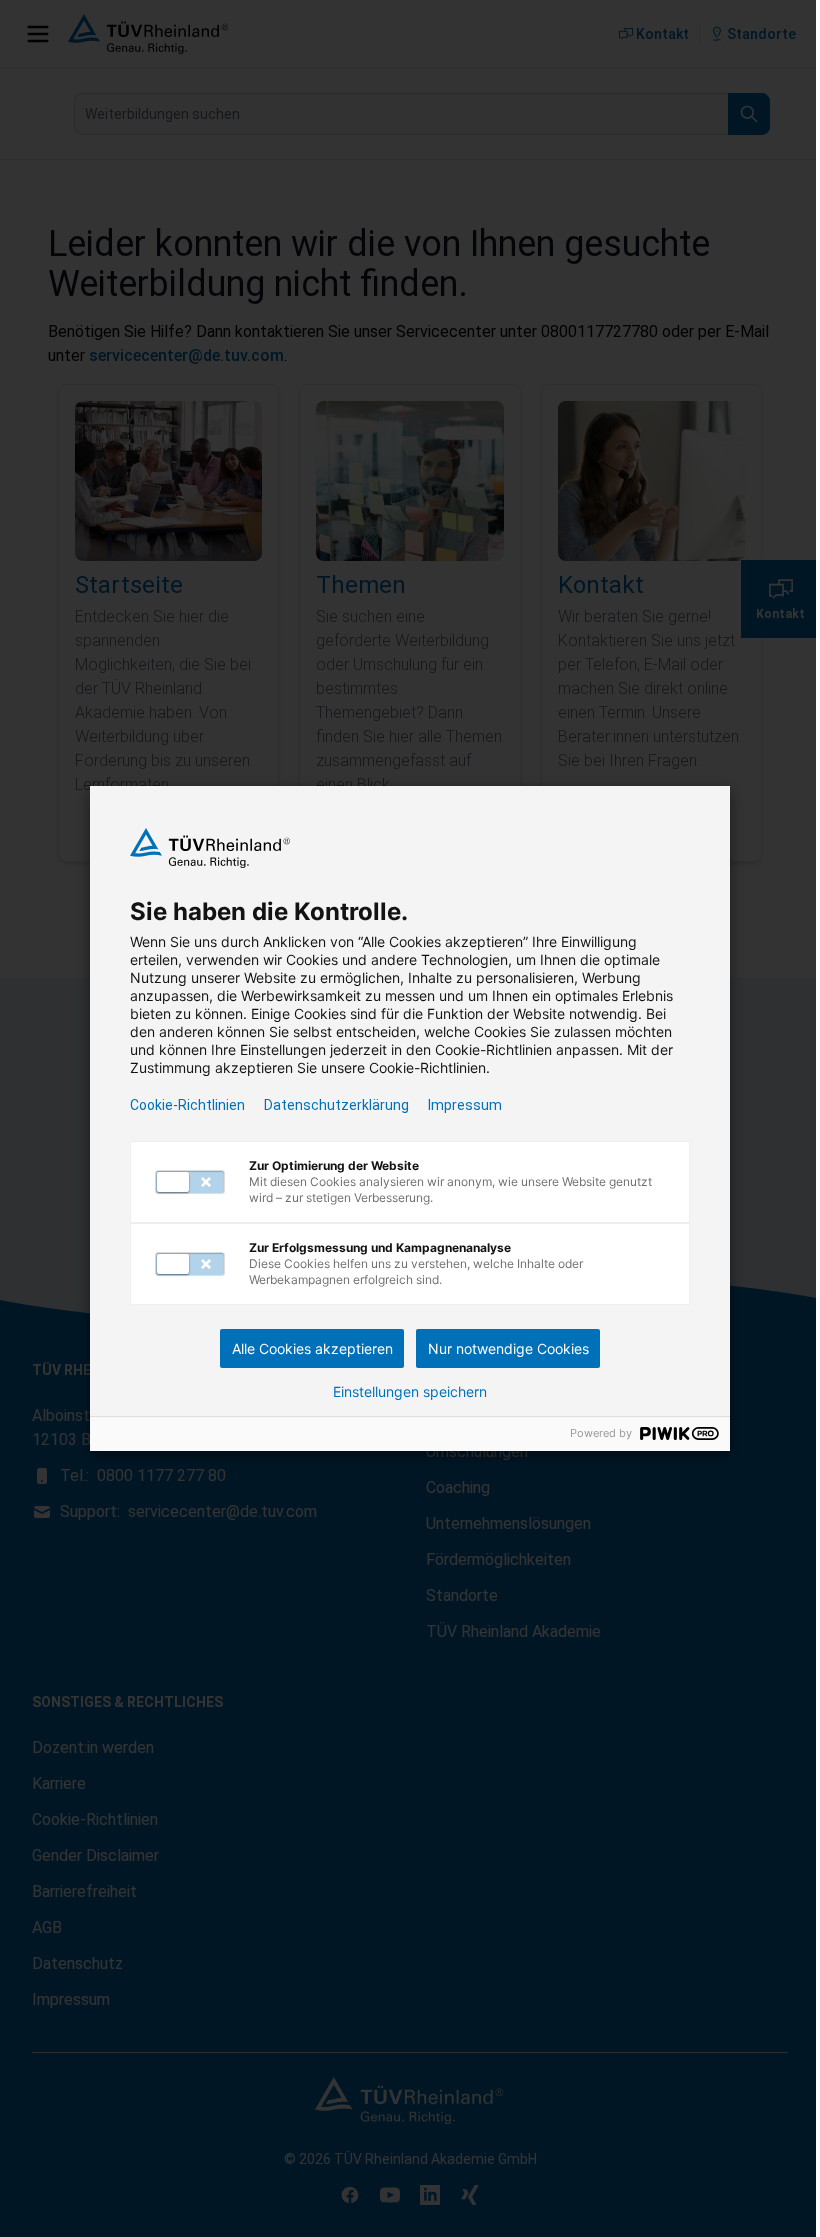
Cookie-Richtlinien (187, 1105)
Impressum (465, 1105)
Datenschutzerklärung (336, 1105)
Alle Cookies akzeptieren (312, 1348)
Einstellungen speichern (410, 1392)
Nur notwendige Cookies (508, 1348)
